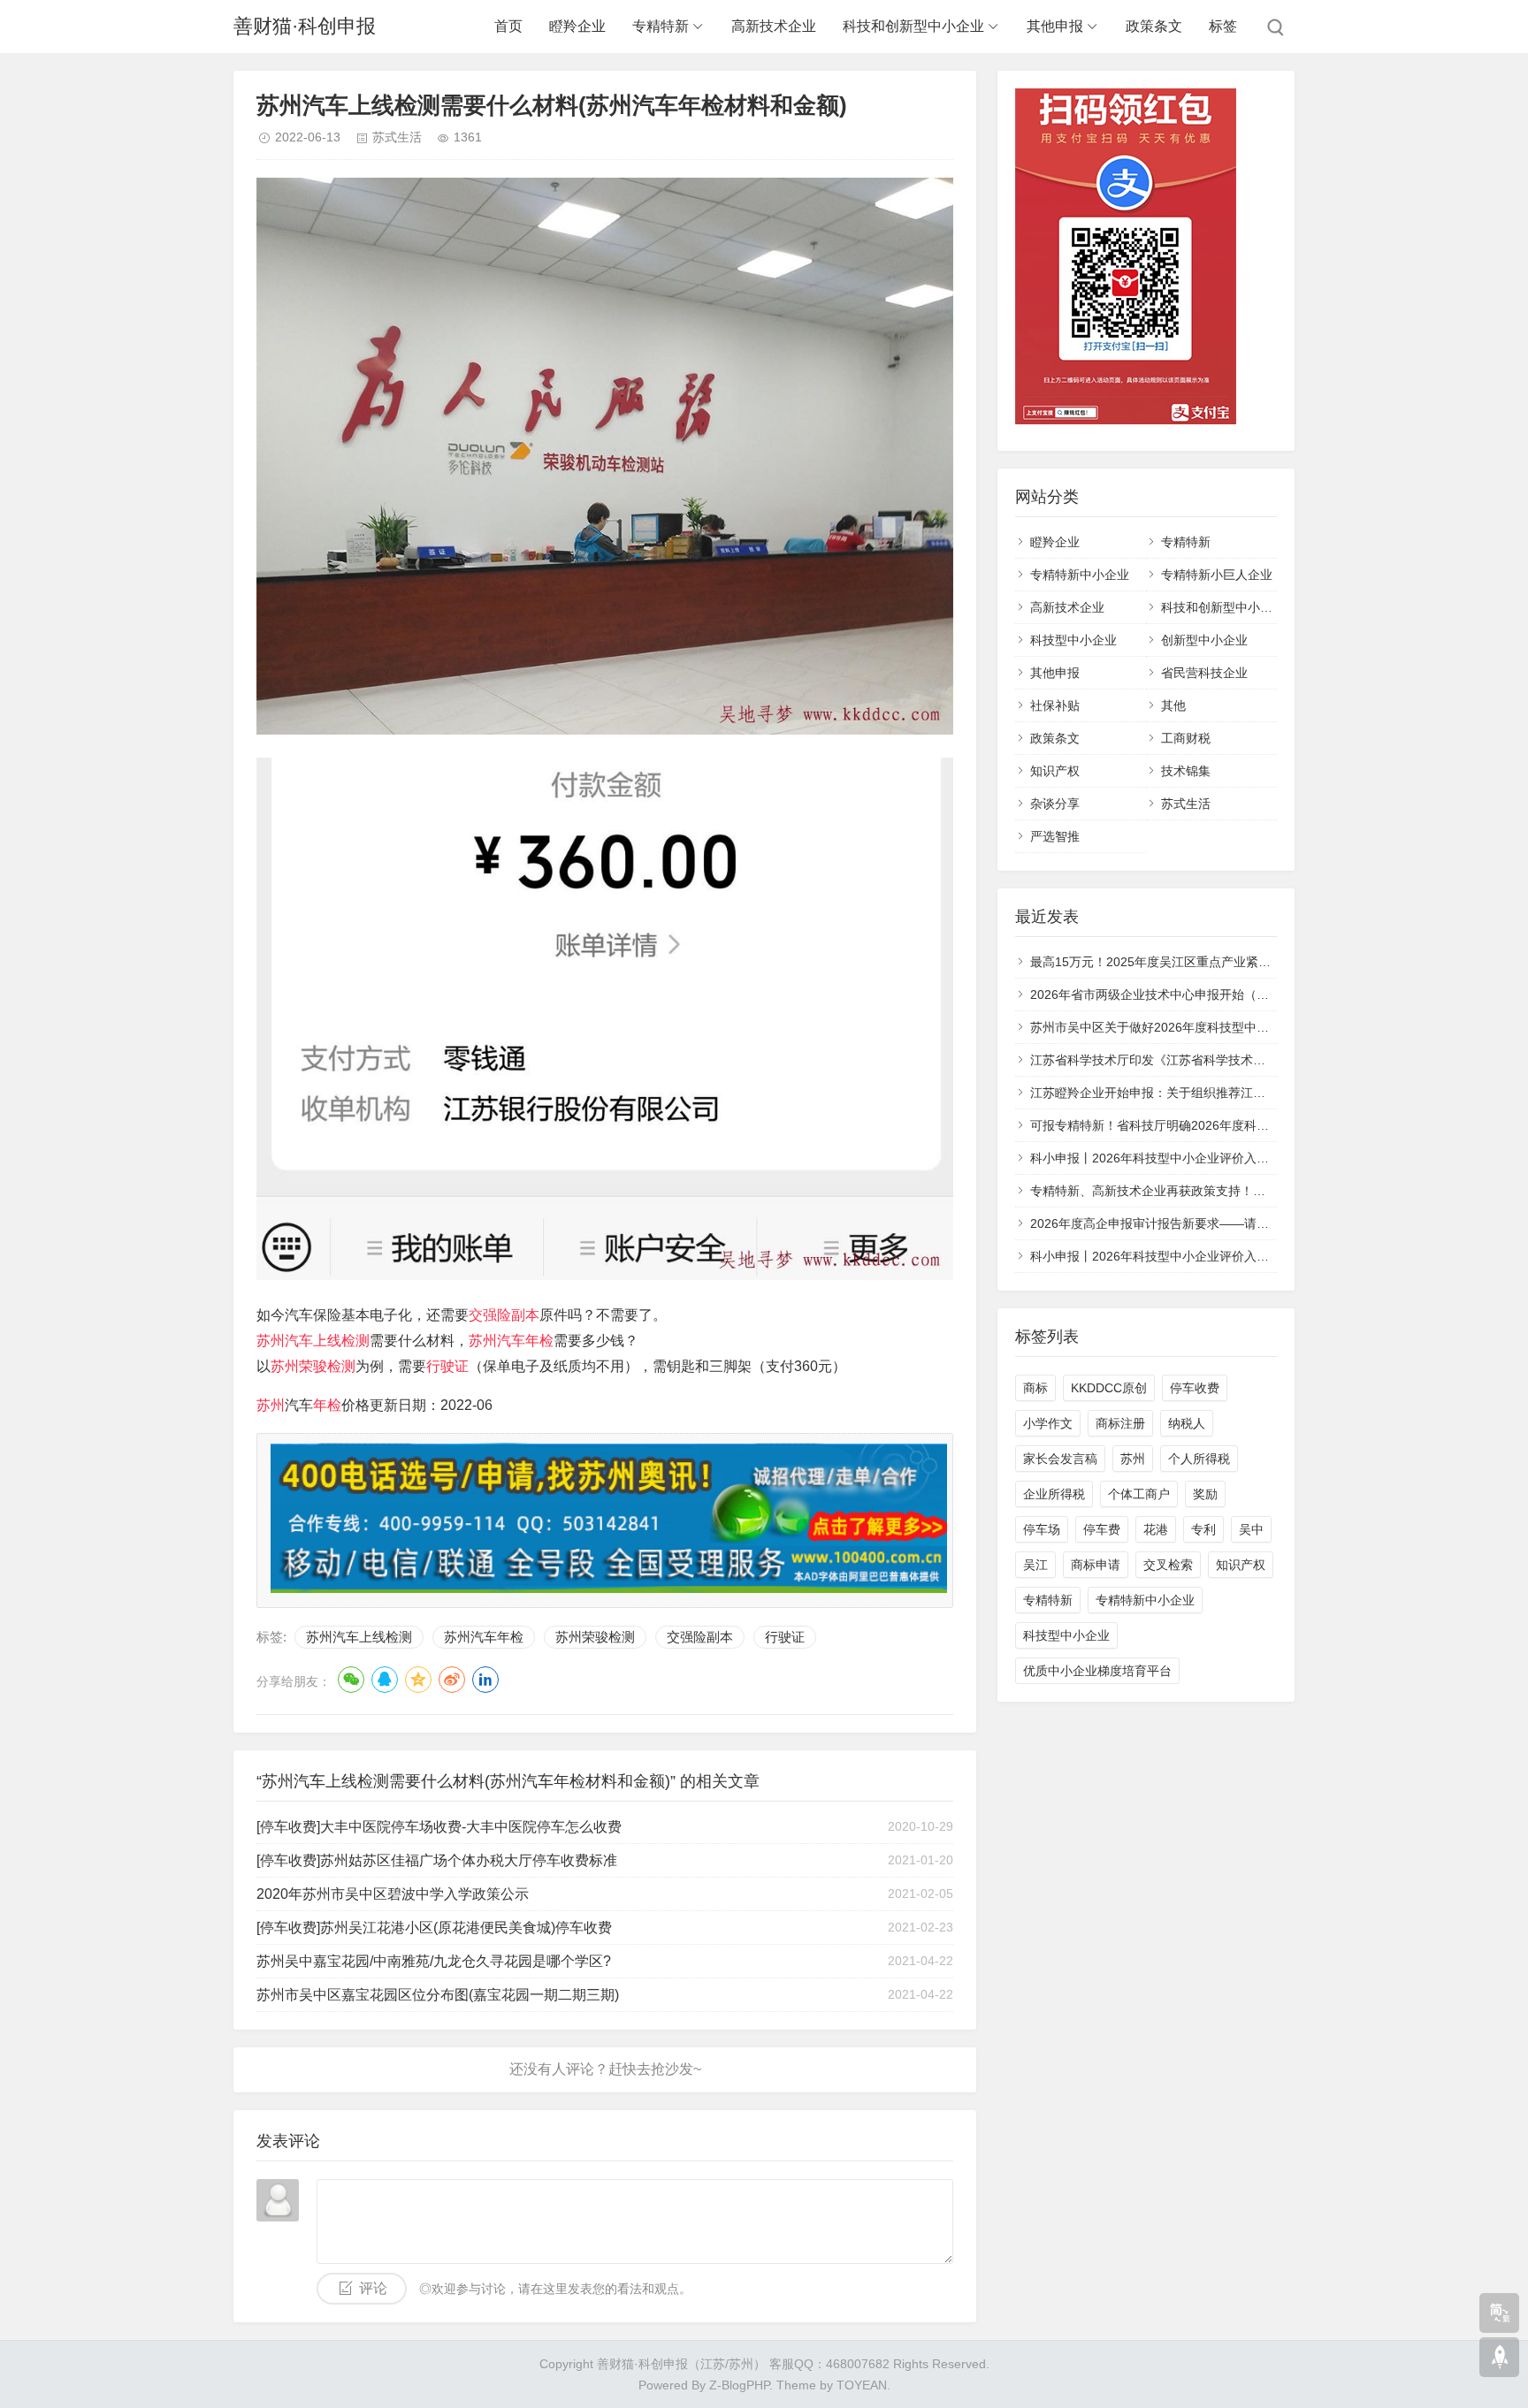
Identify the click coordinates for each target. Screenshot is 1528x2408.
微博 (452, 1680)
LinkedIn (485, 1680)
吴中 (1251, 1529)
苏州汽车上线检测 (313, 1341)
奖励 (1205, 1494)
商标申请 (1096, 1565)
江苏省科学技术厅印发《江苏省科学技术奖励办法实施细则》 (1197, 1060)
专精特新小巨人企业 (1217, 575)
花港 (1156, 1529)
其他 (1173, 705)
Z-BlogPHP (739, 2385)
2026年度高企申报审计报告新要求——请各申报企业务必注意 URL (1213, 1223)
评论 (373, 2288)
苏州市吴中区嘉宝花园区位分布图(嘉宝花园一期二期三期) (438, 1995)
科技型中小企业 (1073, 640)
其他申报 (1055, 26)
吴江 (1035, 1565)
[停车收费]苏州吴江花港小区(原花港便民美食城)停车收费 (434, 1928)
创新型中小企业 (1204, 640)
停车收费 (1195, 1388)
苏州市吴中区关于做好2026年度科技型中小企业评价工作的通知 (1205, 1027)
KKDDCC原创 (1109, 1388)
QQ (385, 1680)
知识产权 (1055, 771)
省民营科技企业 (1204, 673)
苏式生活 (397, 137)
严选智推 (1055, 836)
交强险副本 (504, 1315)
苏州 (271, 1405)
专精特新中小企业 (1080, 575)
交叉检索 (1168, 1565)
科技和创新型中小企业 (913, 26)
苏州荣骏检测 (313, 1366)
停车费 (1102, 1529)
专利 (1203, 1529)
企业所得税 (1054, 1494)
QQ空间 (418, 1680)
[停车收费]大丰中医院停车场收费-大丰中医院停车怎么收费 (439, 1827)
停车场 (1042, 1529)
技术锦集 (1186, 771)
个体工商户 (1139, 1494)
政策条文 (1154, 26)
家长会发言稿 (1060, 1459)
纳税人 (1187, 1423)
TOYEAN (862, 2385)
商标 (1035, 1388)
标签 (1223, 26)
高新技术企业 (774, 26)
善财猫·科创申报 (305, 26)
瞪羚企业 (577, 26)
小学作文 (1048, 1423)
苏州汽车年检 (511, 1341)
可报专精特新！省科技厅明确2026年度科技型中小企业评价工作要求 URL (1232, 1125)
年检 (327, 1405)
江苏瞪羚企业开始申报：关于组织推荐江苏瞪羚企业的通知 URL (1205, 1093)
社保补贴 (1055, 705)
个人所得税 (1199, 1459)
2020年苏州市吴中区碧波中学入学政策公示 (393, 1894)
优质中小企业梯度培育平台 (1097, 1671)
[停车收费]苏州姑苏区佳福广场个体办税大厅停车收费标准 (437, 1860)
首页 (508, 26)
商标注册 (1120, 1423)
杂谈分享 (1055, 804)
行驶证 (447, 1366)
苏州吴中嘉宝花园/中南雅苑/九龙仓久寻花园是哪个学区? (434, 1961)
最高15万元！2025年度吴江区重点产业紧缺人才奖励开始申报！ (1206, 962)
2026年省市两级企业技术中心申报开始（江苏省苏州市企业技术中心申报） (1236, 994)
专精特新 (661, 26)
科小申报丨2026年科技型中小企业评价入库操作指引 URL (1188, 1158)
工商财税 (1186, 738)
